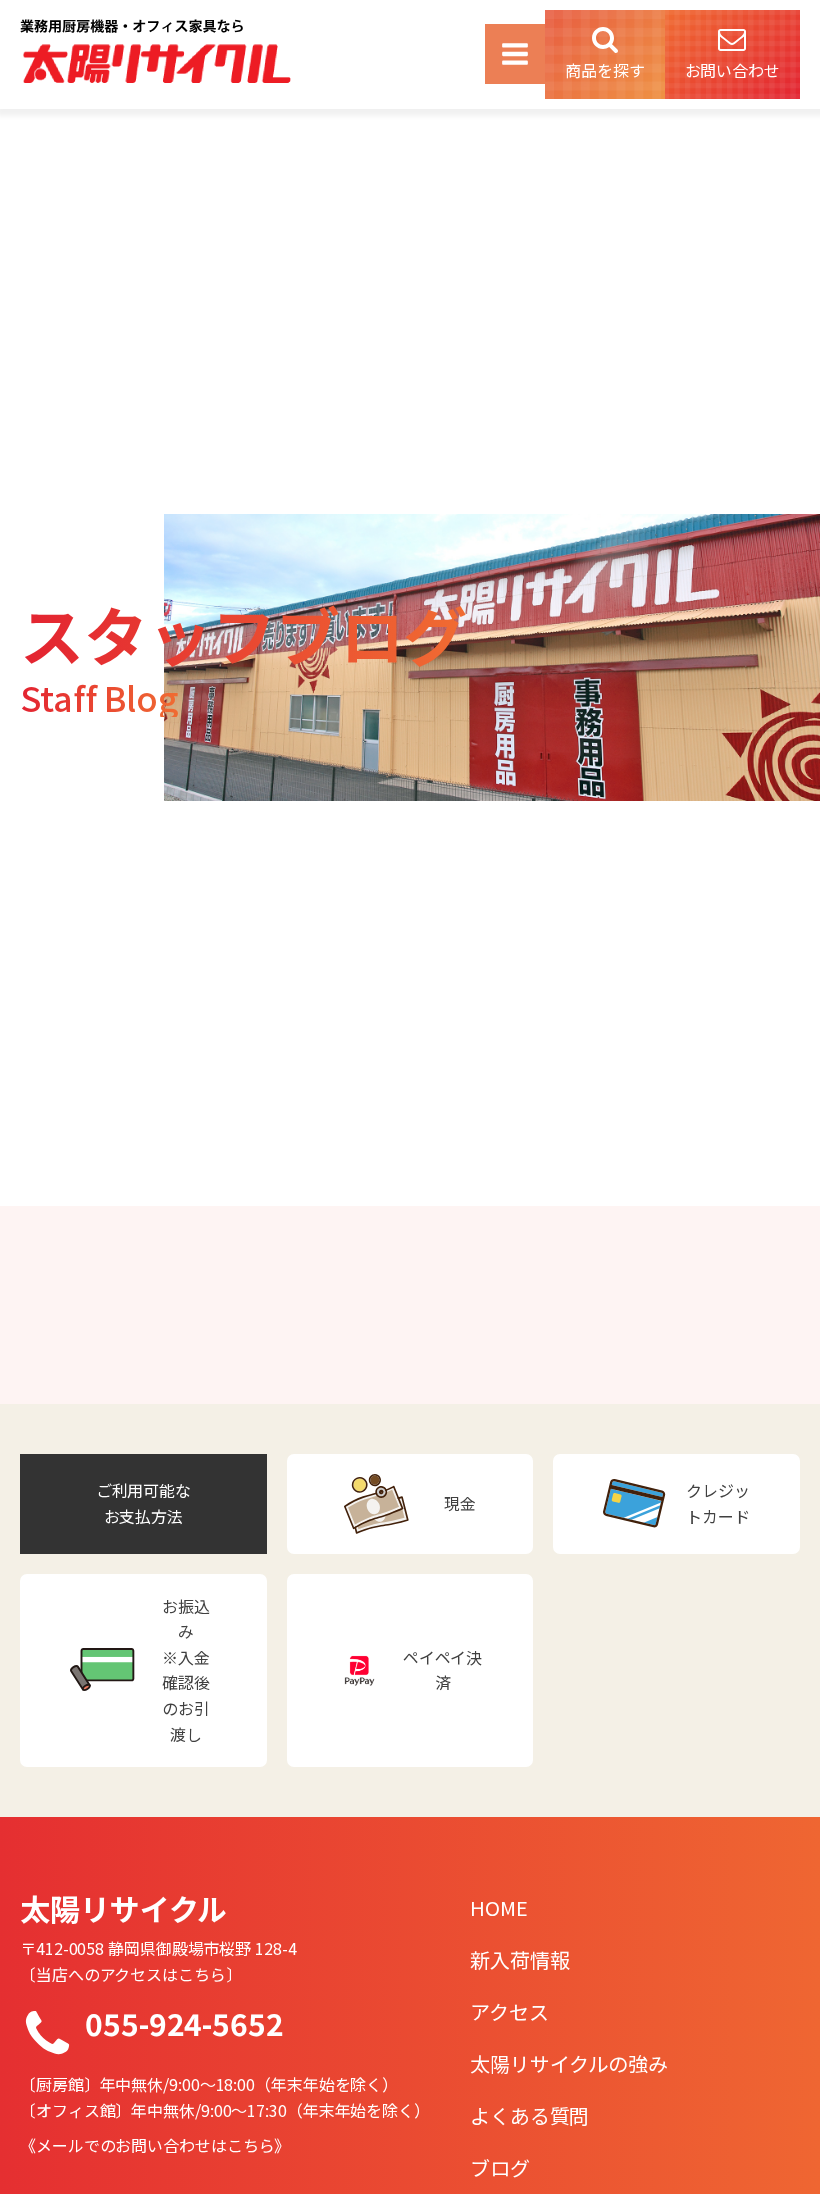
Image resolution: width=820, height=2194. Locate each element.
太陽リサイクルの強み (569, 2063)
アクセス (509, 2011)
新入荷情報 (520, 1959)
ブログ (500, 2167)
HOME (499, 1907)
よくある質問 (529, 2115)
